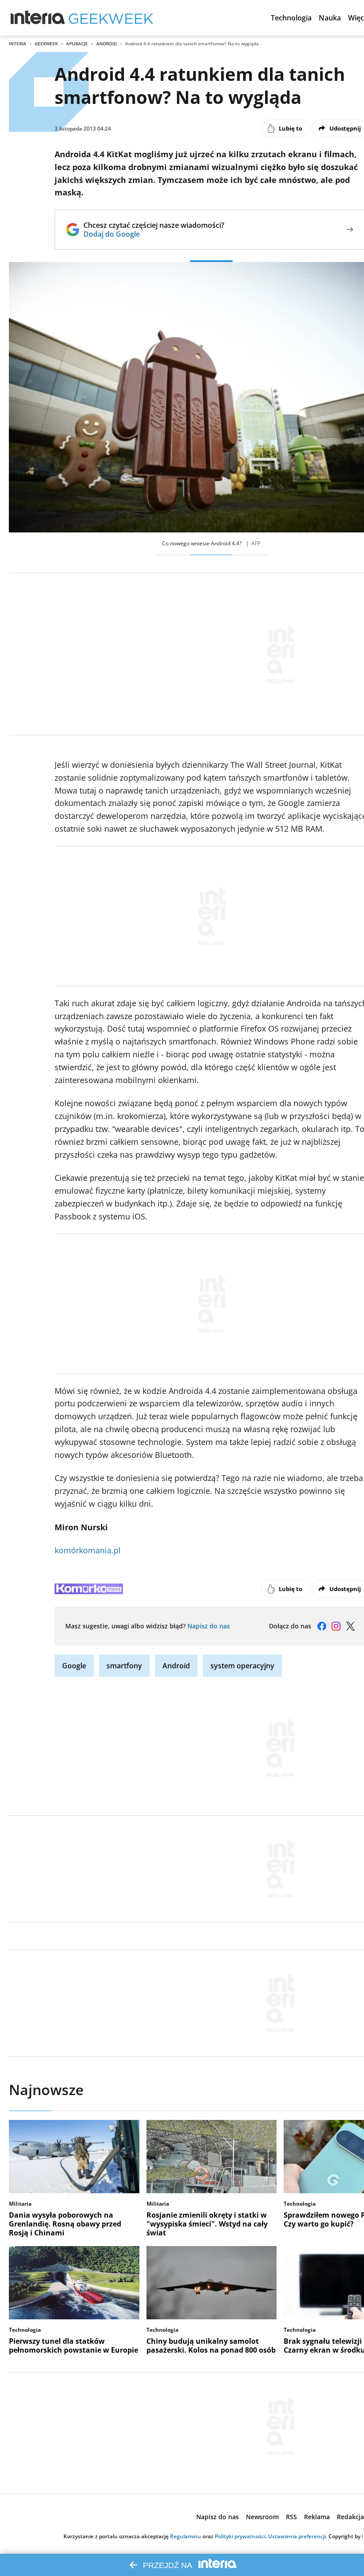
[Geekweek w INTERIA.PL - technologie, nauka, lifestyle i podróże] (111, 18)
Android (107, 44)
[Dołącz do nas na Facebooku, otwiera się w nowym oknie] (322, 1626)
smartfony (124, 1666)
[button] (291, 18)
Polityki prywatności (240, 2536)
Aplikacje (77, 44)
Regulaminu (186, 2536)
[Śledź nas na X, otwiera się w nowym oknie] (350, 1626)
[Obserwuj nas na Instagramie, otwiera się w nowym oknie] (336, 1626)
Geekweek (46, 44)
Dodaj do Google (154, 234)
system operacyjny (242, 1666)
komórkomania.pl (88, 1550)
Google (74, 1666)
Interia (18, 44)
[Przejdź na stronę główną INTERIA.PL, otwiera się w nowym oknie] (38, 18)
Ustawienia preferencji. (298, 2536)
